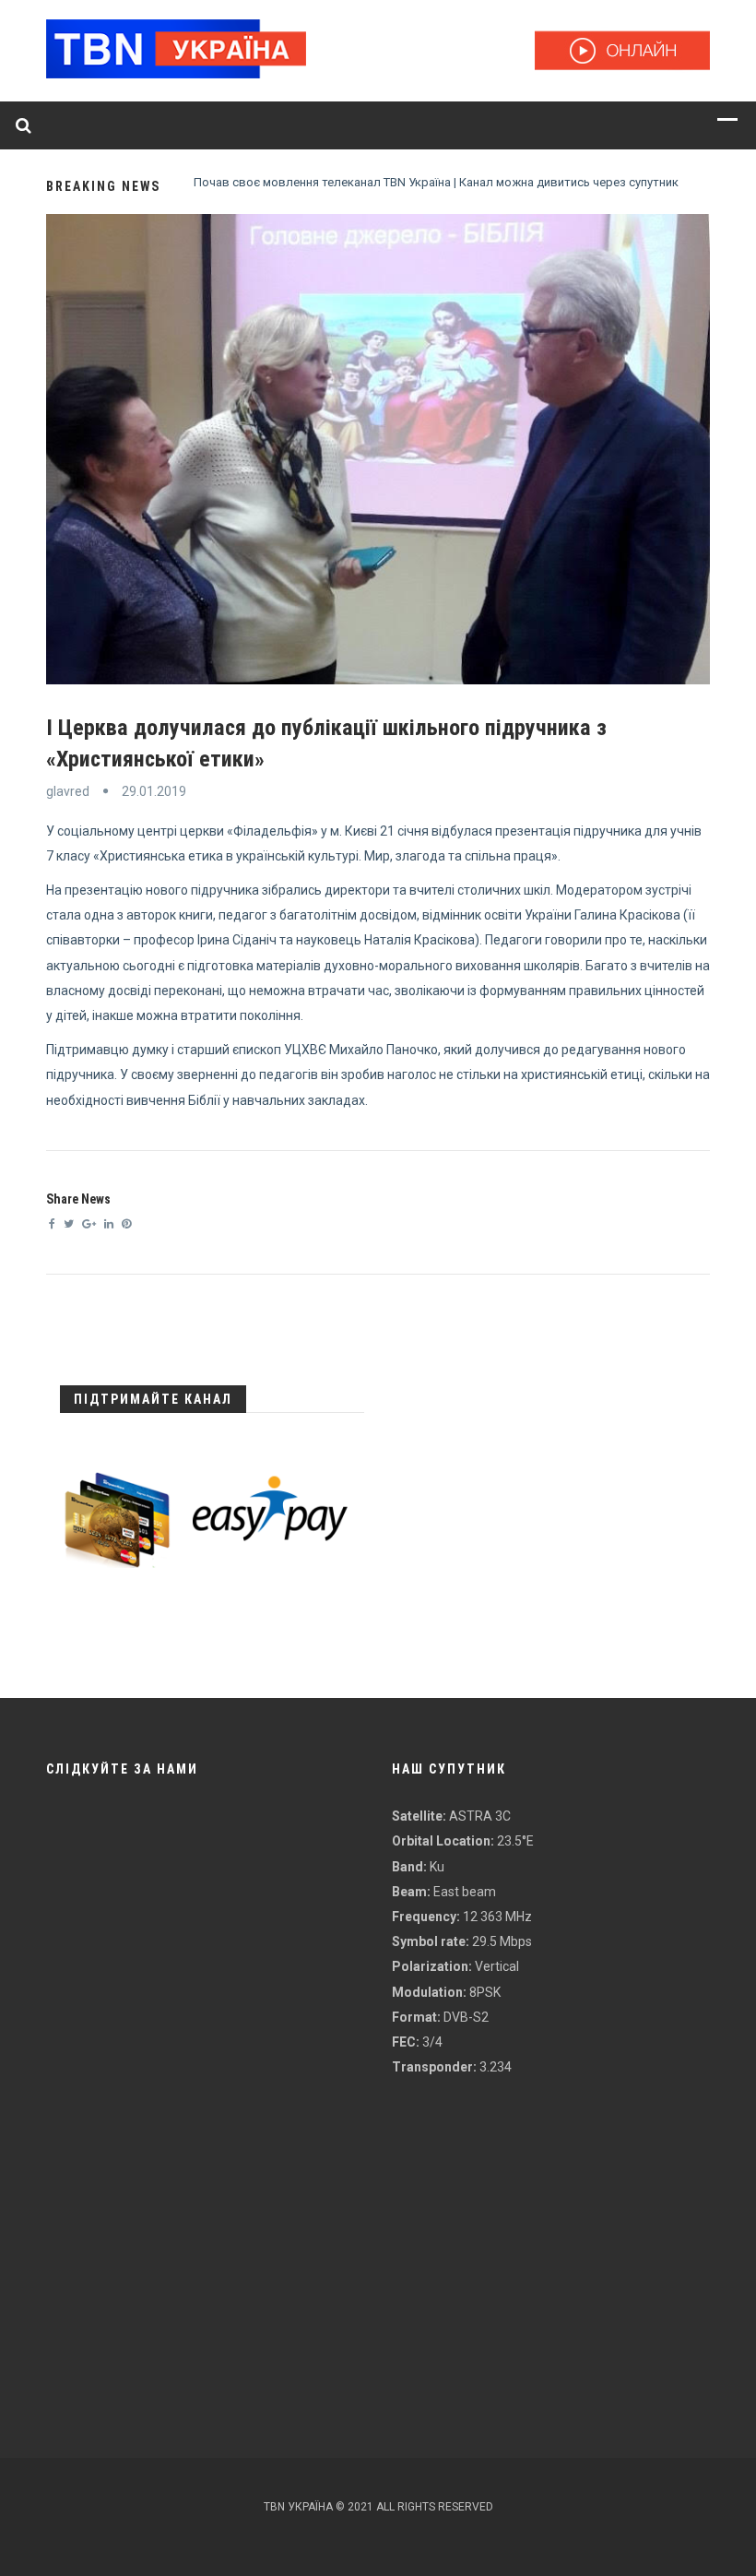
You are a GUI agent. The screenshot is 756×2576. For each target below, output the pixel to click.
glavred (68, 791)
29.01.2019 (154, 791)
